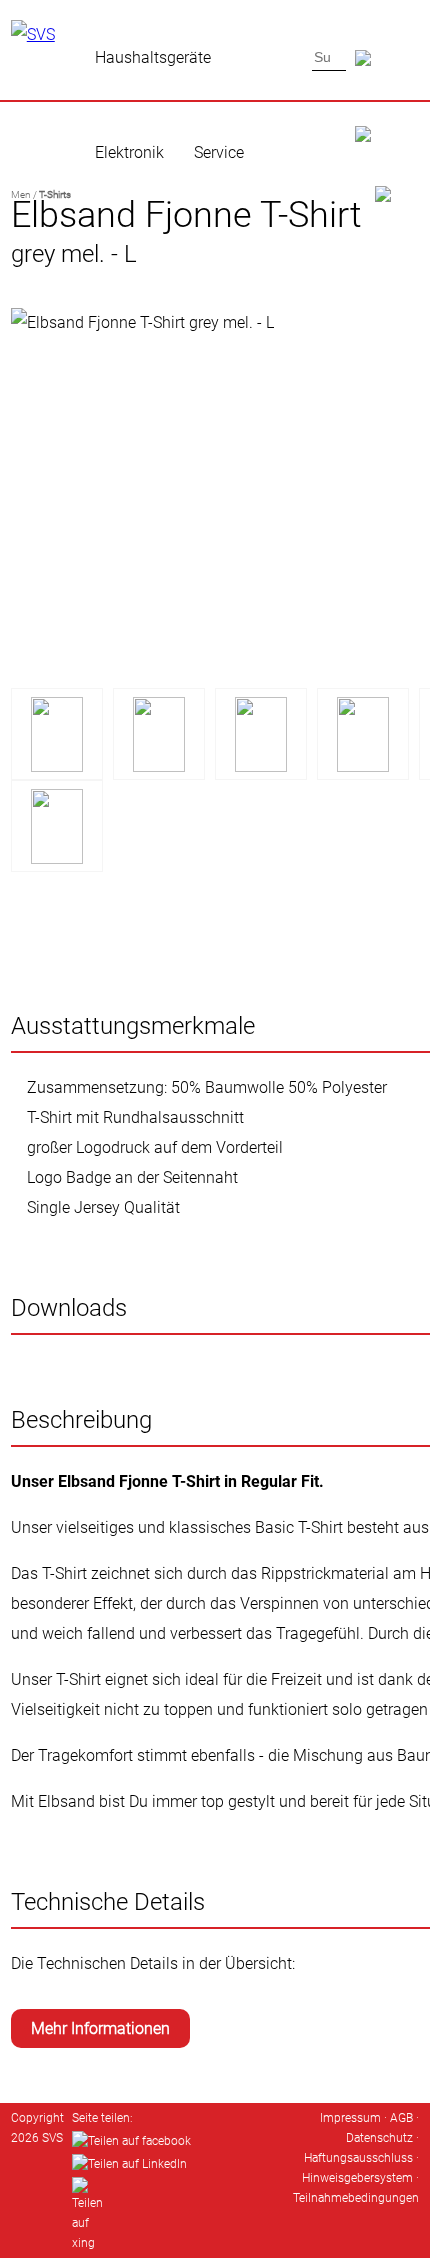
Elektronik (129, 152)
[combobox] (329, 57)
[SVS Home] (387, 111)
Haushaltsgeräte (153, 57)
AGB (401, 2118)
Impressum (350, 2118)
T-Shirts (55, 194)
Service (219, 152)
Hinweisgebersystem (357, 2178)
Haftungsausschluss (358, 2158)
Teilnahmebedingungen (356, 2198)
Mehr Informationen (100, 2028)
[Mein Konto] (387, 171)
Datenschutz (379, 2138)
